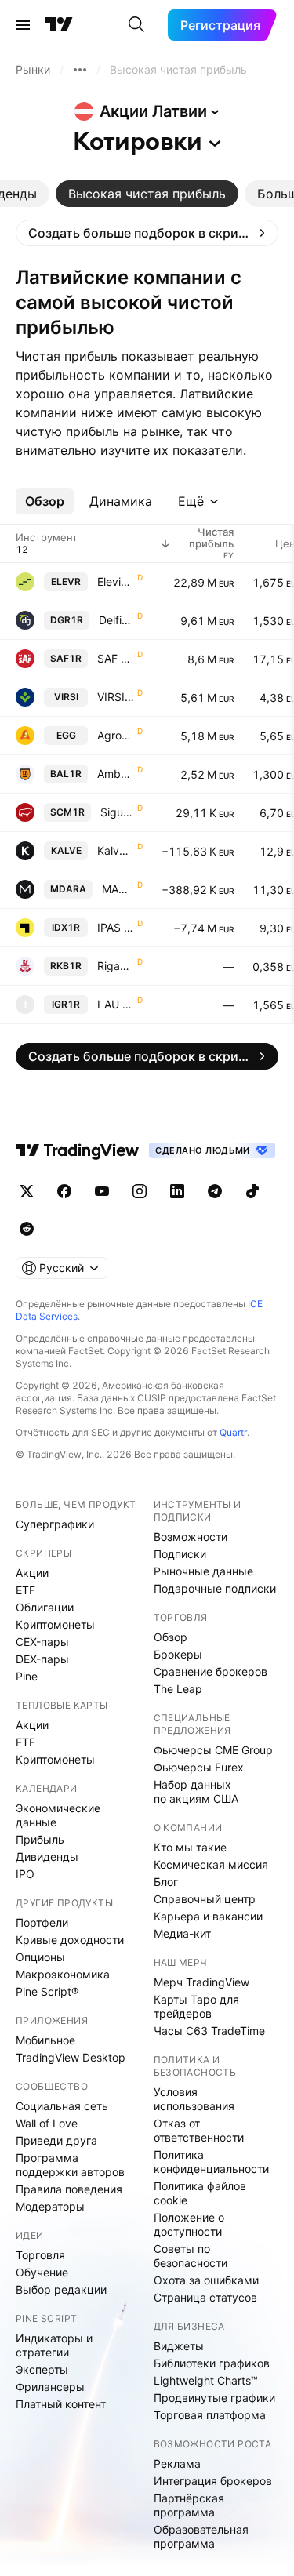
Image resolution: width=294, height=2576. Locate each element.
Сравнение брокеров (211, 1671)
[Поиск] (136, 25)
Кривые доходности (70, 1940)
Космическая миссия (211, 1864)
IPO (25, 1874)
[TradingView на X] (27, 1191)
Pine (27, 1676)
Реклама (177, 2463)
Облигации (45, 1607)
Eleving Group (116, 581)
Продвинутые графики (214, 2398)
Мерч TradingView (201, 1982)
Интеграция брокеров (213, 2481)
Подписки (180, 1554)
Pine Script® (47, 1991)
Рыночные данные (203, 1571)
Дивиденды (47, 1857)
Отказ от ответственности (199, 2130)
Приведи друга (56, 2140)
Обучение (42, 2272)
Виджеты (179, 2346)
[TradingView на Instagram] (140, 1191)
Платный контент (61, 2404)
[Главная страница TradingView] (59, 25)
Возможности (191, 1537)
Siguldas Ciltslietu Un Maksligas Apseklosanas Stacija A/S (117, 812)
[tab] (147, 194)
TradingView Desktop (71, 2057)
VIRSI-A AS (116, 697)
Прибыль (40, 1839)
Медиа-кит (182, 1933)
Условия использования (194, 2099)
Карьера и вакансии (208, 1916)
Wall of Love (47, 2123)
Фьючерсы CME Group (213, 1750)
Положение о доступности (189, 2224)
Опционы (40, 1957)
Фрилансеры (50, 2387)
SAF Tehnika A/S (116, 658)
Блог (166, 1882)
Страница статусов (205, 2297)
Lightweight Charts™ (206, 2380)
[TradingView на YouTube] (102, 1191)
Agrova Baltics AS (116, 735)
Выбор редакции (61, 2289)
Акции (32, 1573)
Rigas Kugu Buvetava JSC (116, 966)
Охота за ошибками (206, 2280)
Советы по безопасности (191, 2256)
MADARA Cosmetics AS (118, 889)
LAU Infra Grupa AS (116, 1004)
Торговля (40, 2255)
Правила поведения (69, 2189)
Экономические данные (58, 1815)
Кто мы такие (190, 1847)
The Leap (178, 1689)
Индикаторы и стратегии (54, 2345)
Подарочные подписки (215, 1588)
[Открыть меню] (23, 25)
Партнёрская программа (189, 2505)
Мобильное (45, 2040)
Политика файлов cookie (200, 2193)
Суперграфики (55, 1524)
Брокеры (178, 1654)
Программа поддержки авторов (70, 2165)
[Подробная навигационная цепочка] (80, 70)
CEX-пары (42, 1642)
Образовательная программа (201, 2536)
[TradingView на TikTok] (252, 1191)
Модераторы (50, 2206)
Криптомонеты (55, 1624)
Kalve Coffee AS (116, 850)
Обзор (171, 1637)
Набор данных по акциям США (196, 1791)
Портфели (42, 1922)
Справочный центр (205, 1899)
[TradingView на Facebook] (64, 1191)
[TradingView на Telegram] (215, 1191)
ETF (25, 1590)
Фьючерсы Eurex (199, 1767)
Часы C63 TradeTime (209, 2031)
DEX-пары (42, 1659)
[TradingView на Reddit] (27, 1229)
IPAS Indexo (116, 927)
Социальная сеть (62, 2106)
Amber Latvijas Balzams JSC (116, 774)
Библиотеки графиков (212, 2363)
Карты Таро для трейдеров (196, 2006)
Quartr (233, 1432)
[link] (147, 233)
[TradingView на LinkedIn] (177, 1191)
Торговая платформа (210, 2415)
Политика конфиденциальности (211, 2162)
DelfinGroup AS (116, 620)
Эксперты (42, 2369)
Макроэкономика (63, 1974)
